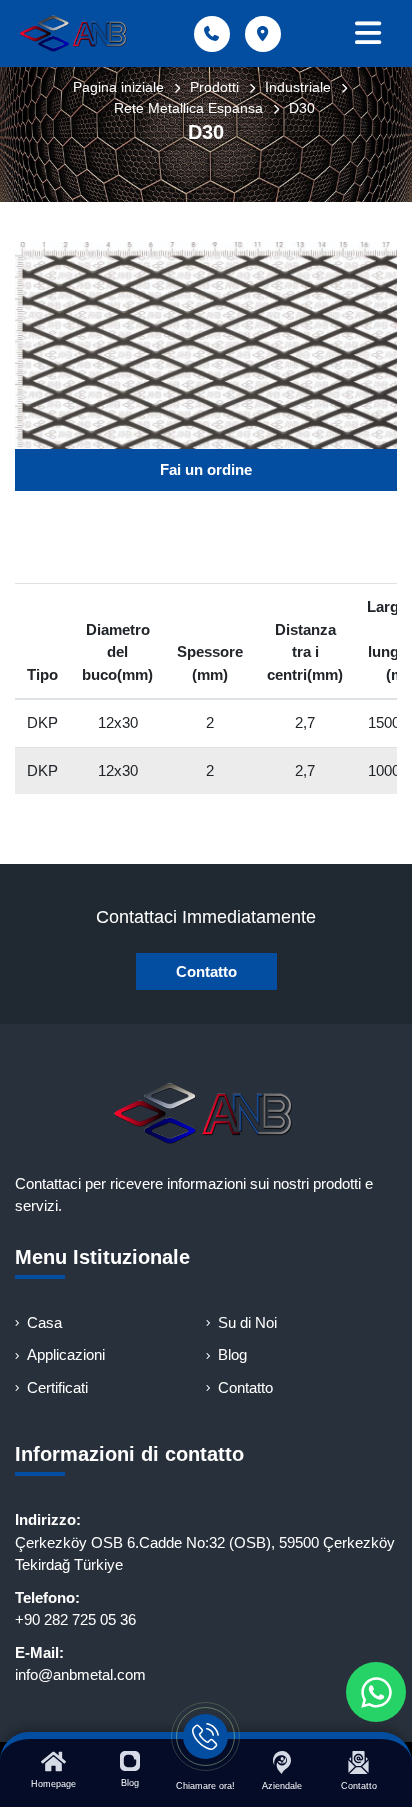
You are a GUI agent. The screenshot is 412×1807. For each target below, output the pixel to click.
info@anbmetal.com (80, 1674)
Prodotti (214, 87)
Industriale (298, 87)
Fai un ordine (206, 469)
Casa (44, 1322)
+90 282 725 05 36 (75, 1619)
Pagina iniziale (118, 87)
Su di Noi (247, 1322)
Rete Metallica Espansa (188, 108)
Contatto (206, 971)
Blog (232, 1354)
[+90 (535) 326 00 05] (376, 1692)
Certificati (57, 1387)
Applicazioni (66, 1354)
